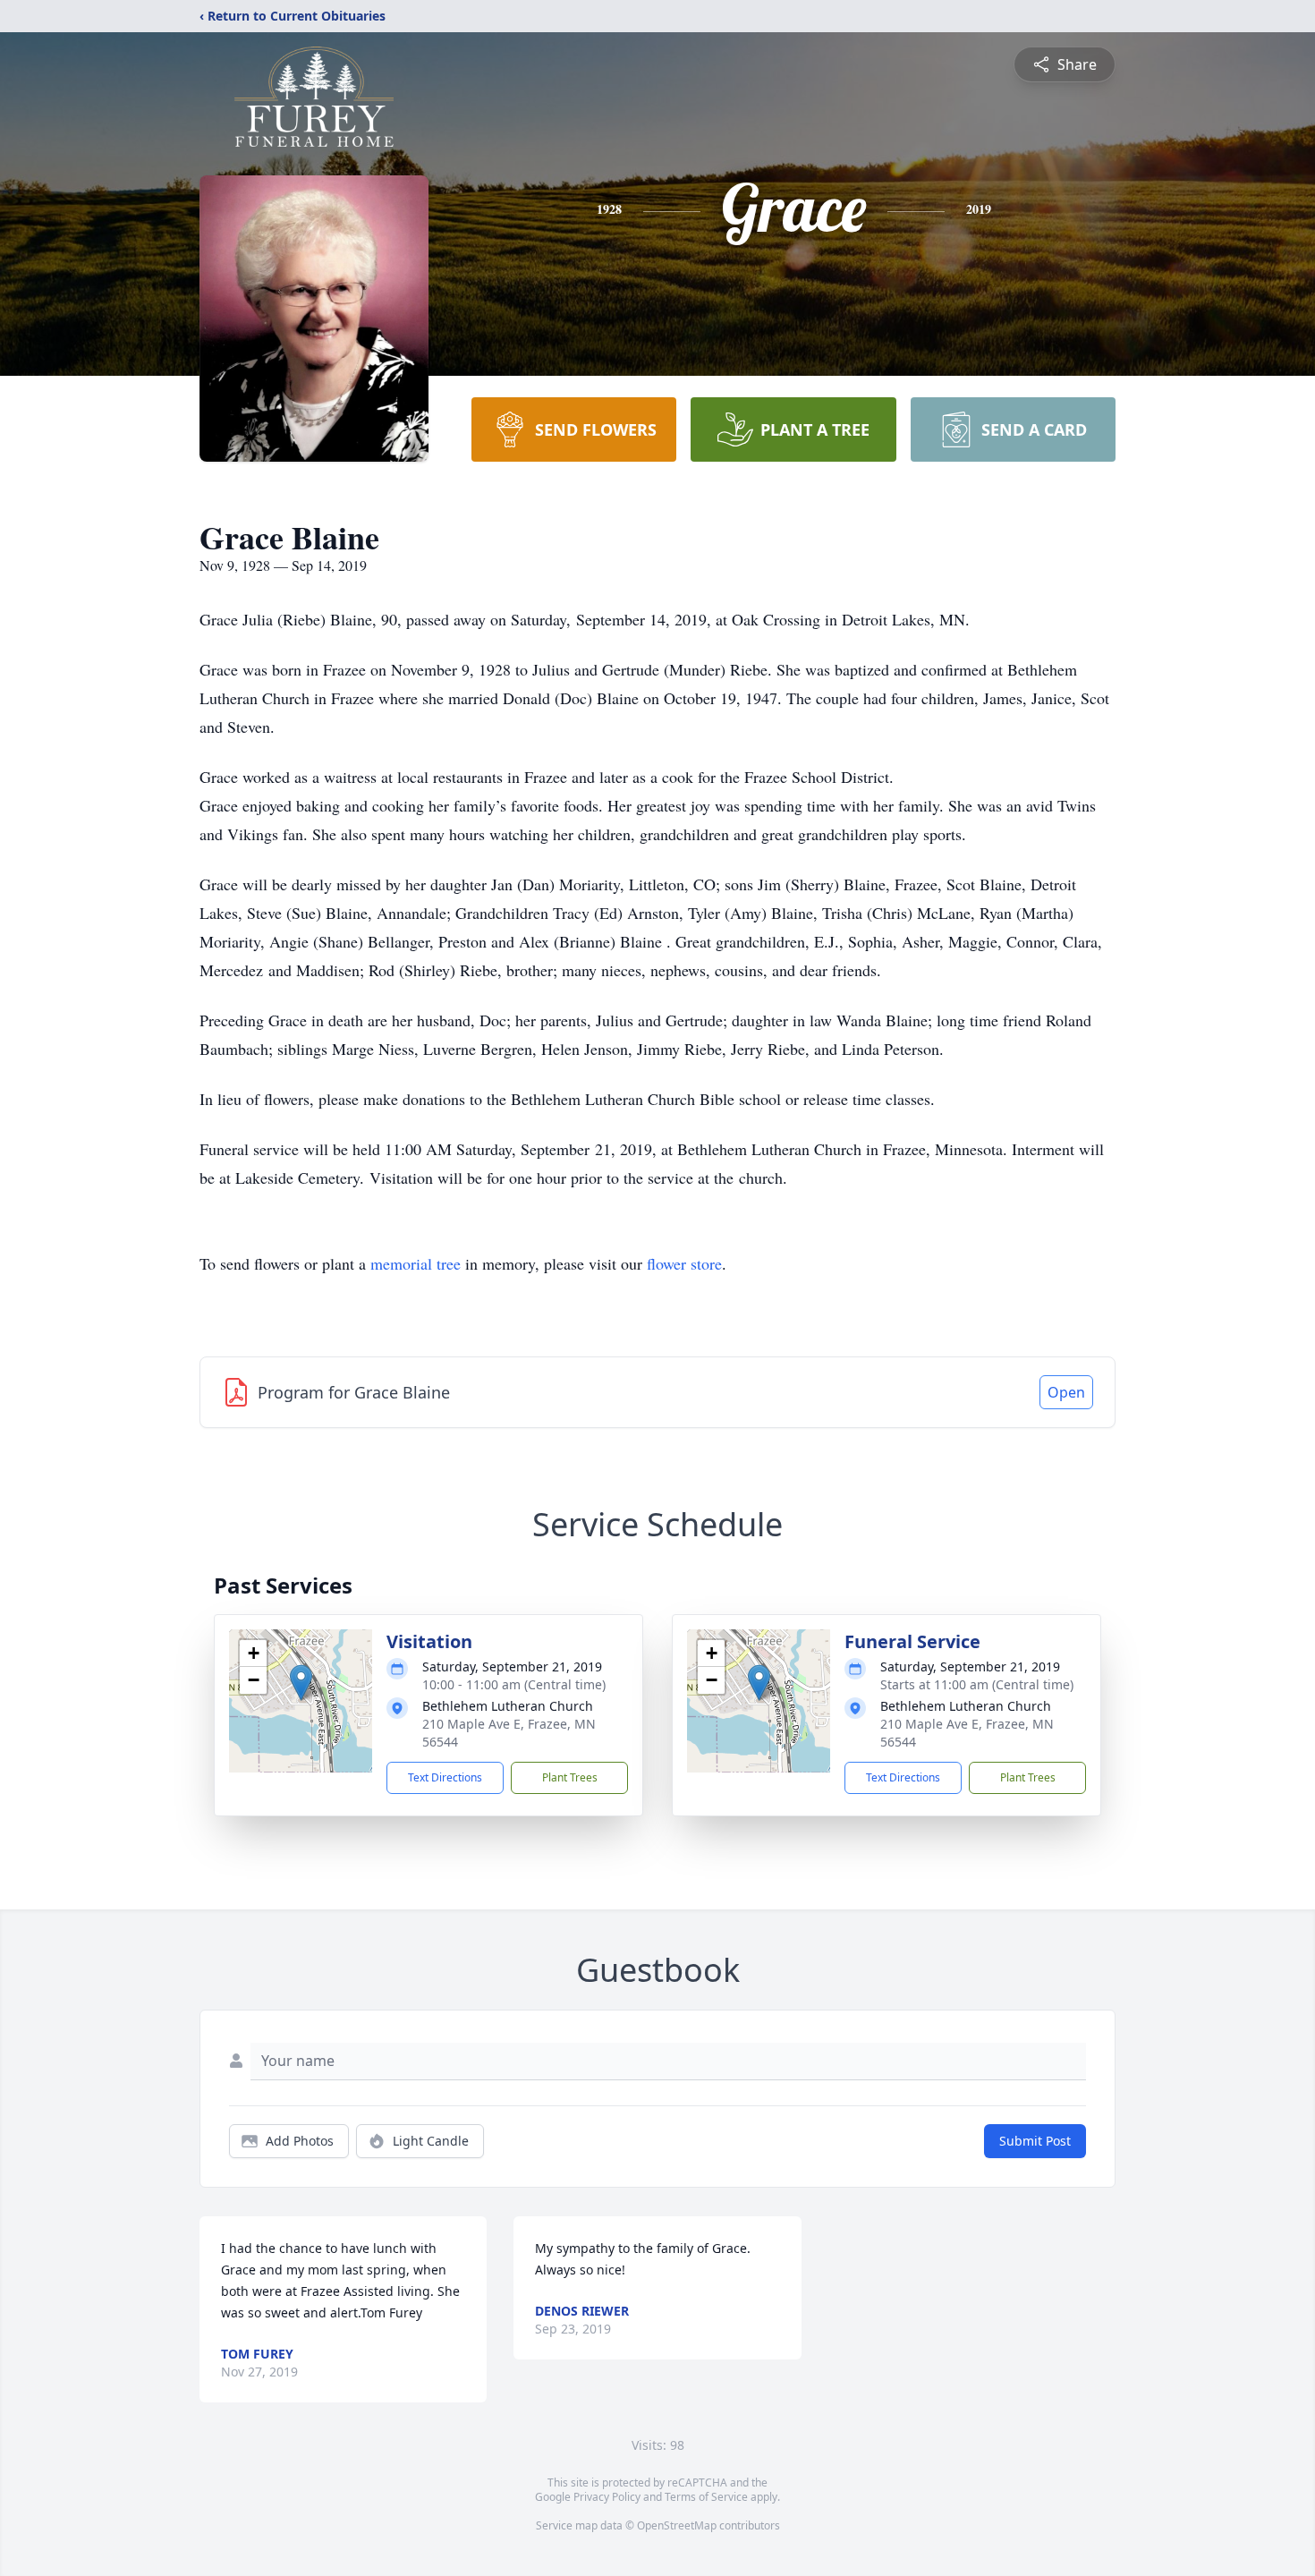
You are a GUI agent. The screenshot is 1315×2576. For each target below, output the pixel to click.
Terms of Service (706, 2497)
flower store (684, 1263)
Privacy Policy (607, 2497)
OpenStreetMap (677, 2525)
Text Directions (445, 1777)
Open (1066, 1392)
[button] (301, 1683)
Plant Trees (570, 1777)
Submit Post (1035, 2141)
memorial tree (416, 1263)
